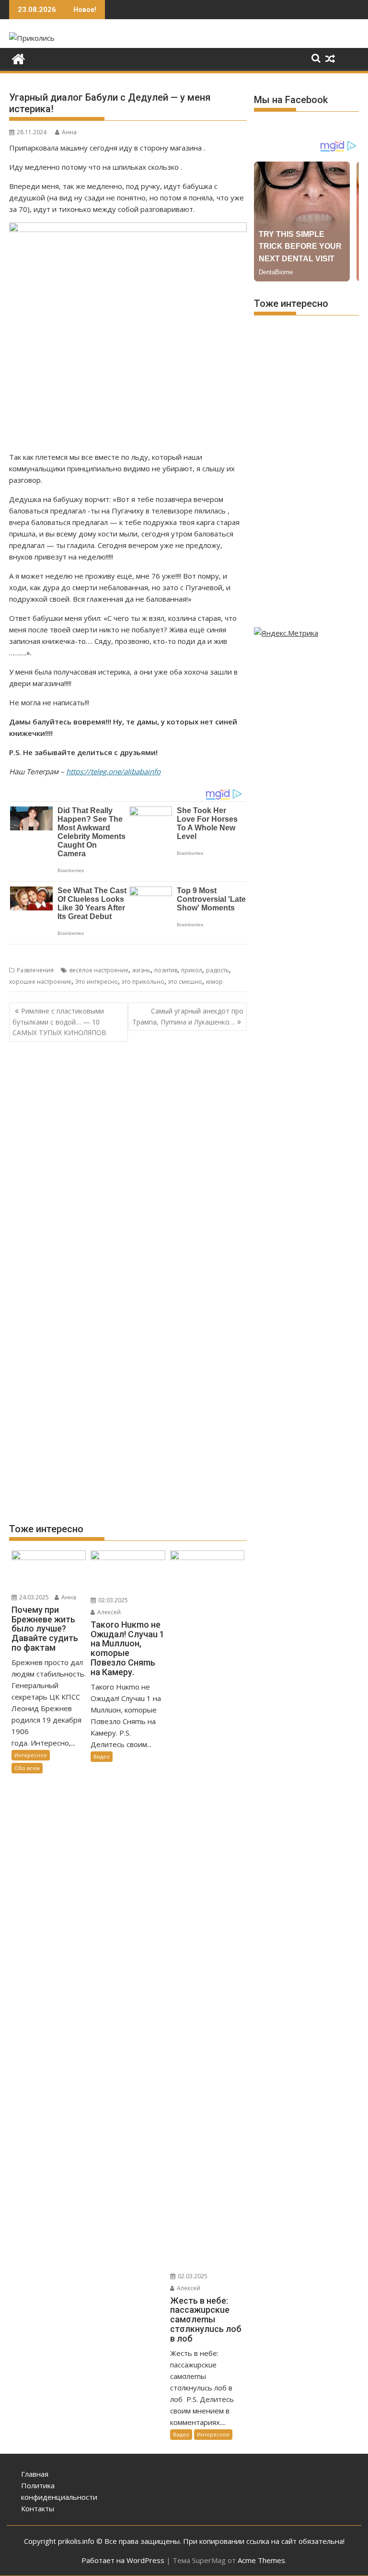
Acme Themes (261, 2560)
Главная (35, 2474)
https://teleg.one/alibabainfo (113, 771)
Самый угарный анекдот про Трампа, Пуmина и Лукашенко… (188, 1016)
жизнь (141, 970)
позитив (166, 970)
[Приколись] (18, 58)
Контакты (38, 2508)
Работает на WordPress (123, 2560)
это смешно (185, 982)
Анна (69, 132)
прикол (192, 970)
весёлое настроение (99, 970)
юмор (214, 982)
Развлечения (35, 970)
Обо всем (27, 1768)
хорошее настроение (40, 982)
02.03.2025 (112, 1600)
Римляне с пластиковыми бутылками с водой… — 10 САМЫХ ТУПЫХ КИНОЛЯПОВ (59, 1022)
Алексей (108, 1612)
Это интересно (97, 982)
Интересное (31, 1755)
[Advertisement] (128, 1124)
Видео (102, 1756)
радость (218, 970)
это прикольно (143, 982)
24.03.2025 (33, 1597)
